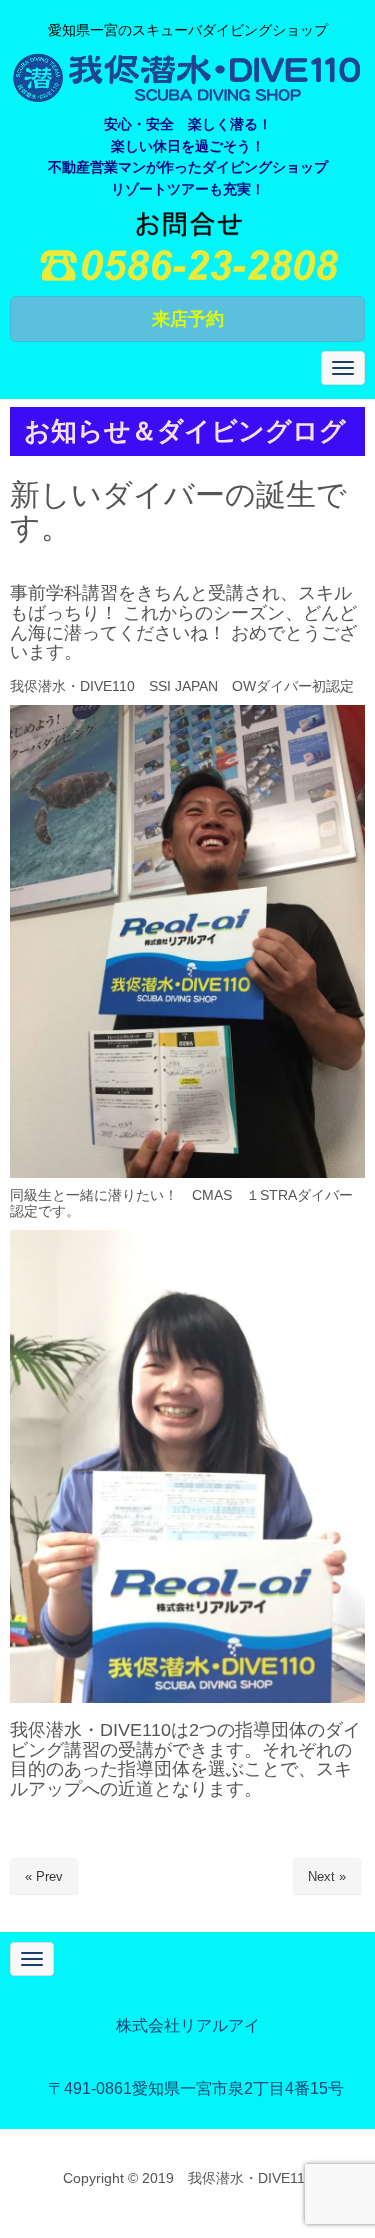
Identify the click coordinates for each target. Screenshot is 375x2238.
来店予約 (188, 319)
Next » (327, 1876)
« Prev (44, 1876)
